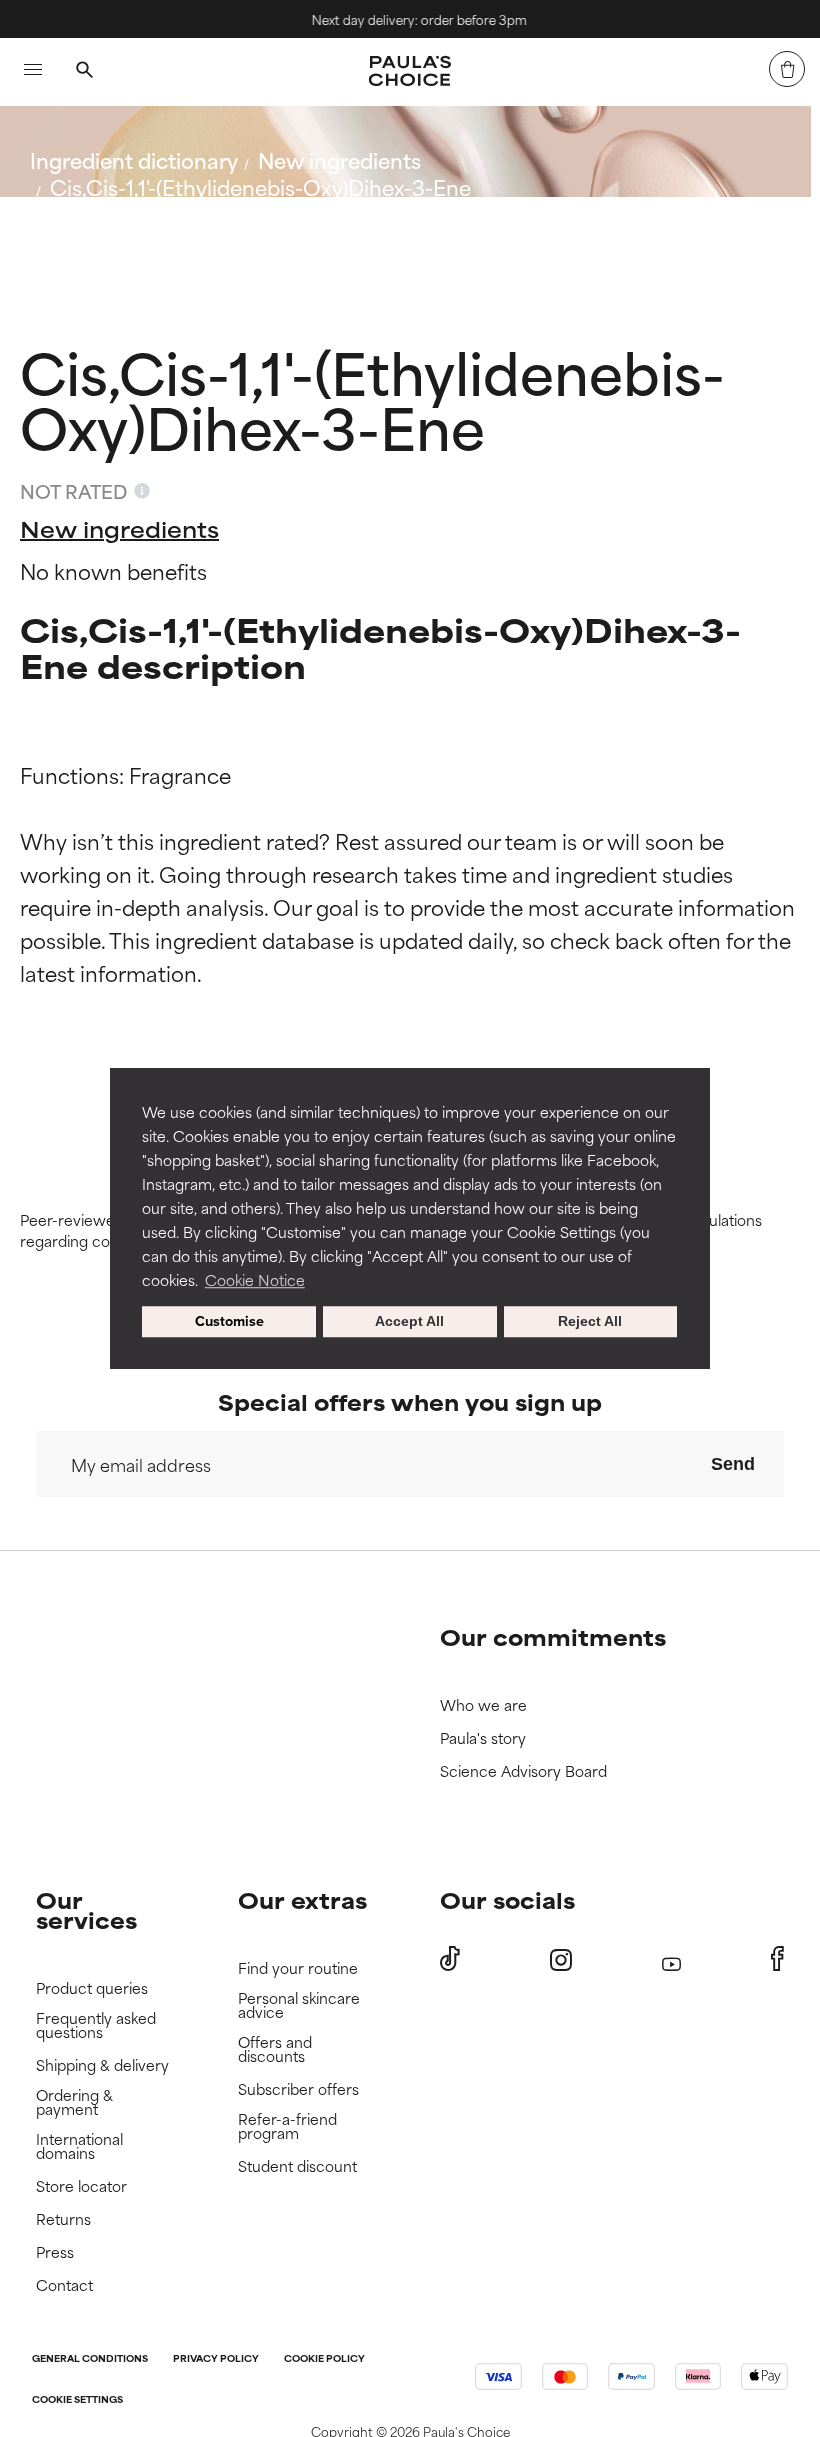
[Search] (84, 72)
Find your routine (298, 1968)
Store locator (81, 2186)
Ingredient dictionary (134, 159)
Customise (229, 1321)
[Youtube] (671, 1959)
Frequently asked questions (96, 2025)
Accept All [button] (409, 1322)
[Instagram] (561, 1959)
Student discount (297, 2166)
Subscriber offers (298, 2089)
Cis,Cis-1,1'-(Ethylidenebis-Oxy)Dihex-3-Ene (260, 186)
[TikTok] (450, 1959)
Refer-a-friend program (287, 2126)
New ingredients (339, 159)
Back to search (118, 234)
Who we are (483, 1705)
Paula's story (483, 1738)
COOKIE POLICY (324, 2359)
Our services (86, 1909)
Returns (63, 2219)
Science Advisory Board (523, 1771)
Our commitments (553, 1636)
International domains (79, 2146)
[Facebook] (777, 1959)
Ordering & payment (74, 2102)
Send (733, 1464)
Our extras (302, 1899)
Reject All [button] (590, 1322)
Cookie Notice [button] (255, 1279)
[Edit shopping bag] (787, 69)
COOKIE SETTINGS (77, 2400)
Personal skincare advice (299, 2005)
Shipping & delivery (102, 2065)
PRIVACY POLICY (216, 2359)
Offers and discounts (275, 2049)
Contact (64, 2285)
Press (55, 2252)
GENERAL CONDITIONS (90, 2359)
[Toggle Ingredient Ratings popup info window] (142, 491)
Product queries (92, 1988)
